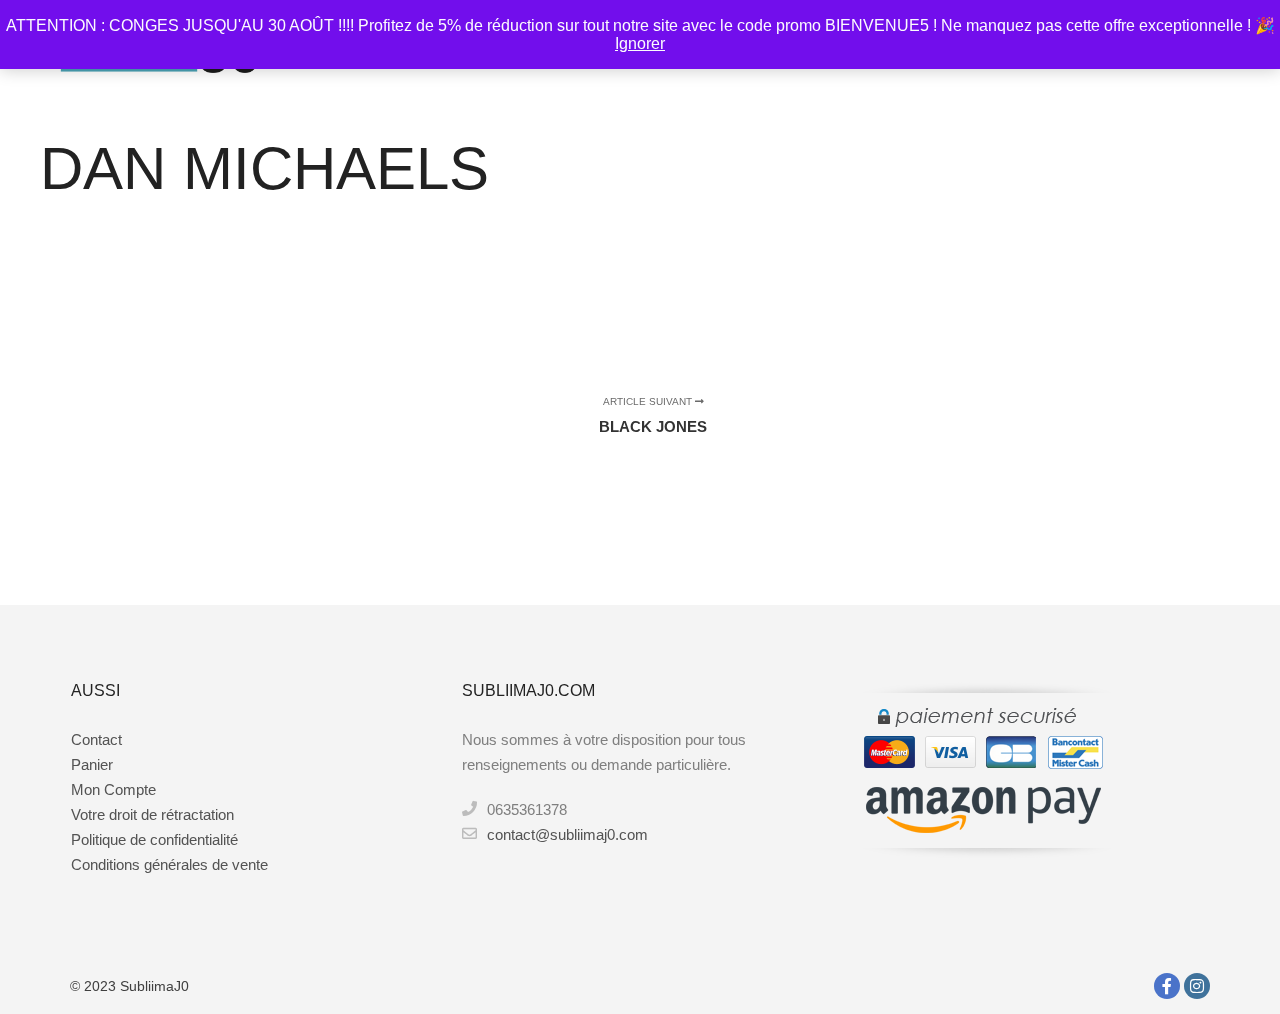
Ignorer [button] (640, 43)
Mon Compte (113, 789)
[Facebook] (1167, 986)
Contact (96, 739)
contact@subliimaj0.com (567, 834)
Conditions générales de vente (169, 864)
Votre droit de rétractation (152, 814)
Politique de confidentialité (154, 839)
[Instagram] (1197, 986)
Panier (92, 764)
